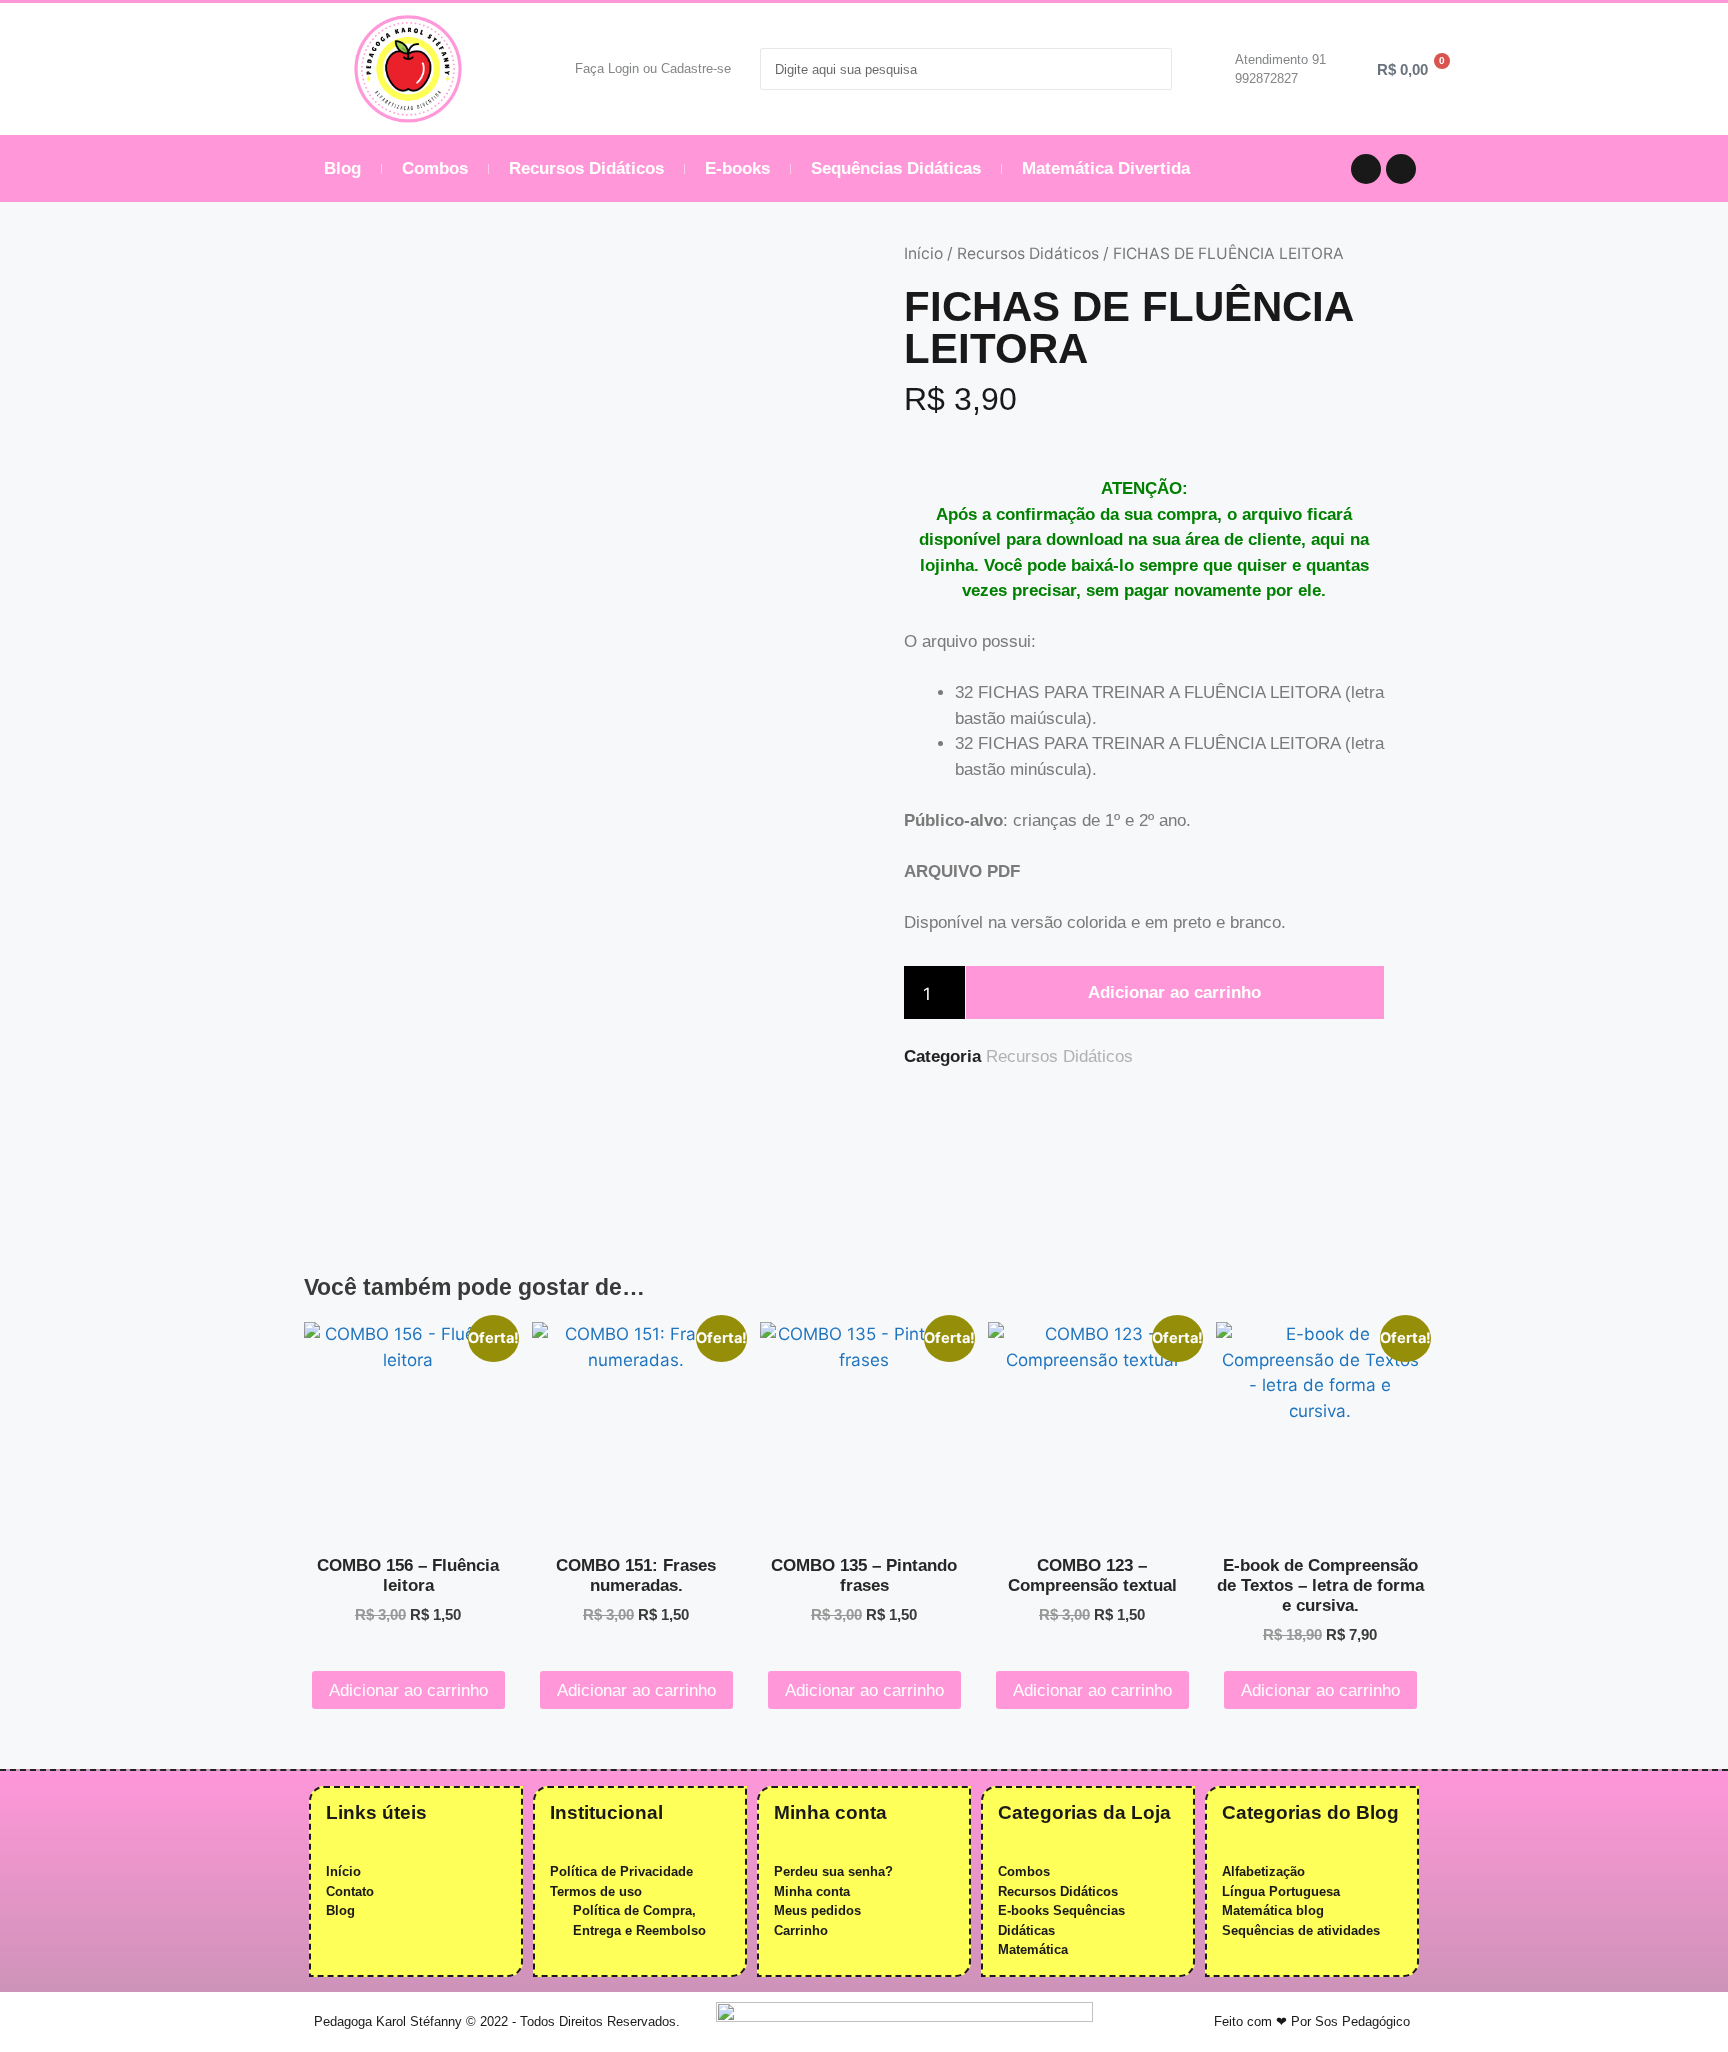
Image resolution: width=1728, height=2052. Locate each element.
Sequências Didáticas (896, 168)
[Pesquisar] (1150, 69)
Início (923, 253)
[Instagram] (1401, 169)
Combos (435, 168)
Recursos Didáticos (586, 168)
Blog (342, 168)
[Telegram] (1366, 169)
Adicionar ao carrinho (1174, 992)
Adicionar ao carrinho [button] (408, 1690)
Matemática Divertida (1106, 168)
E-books (737, 168)
